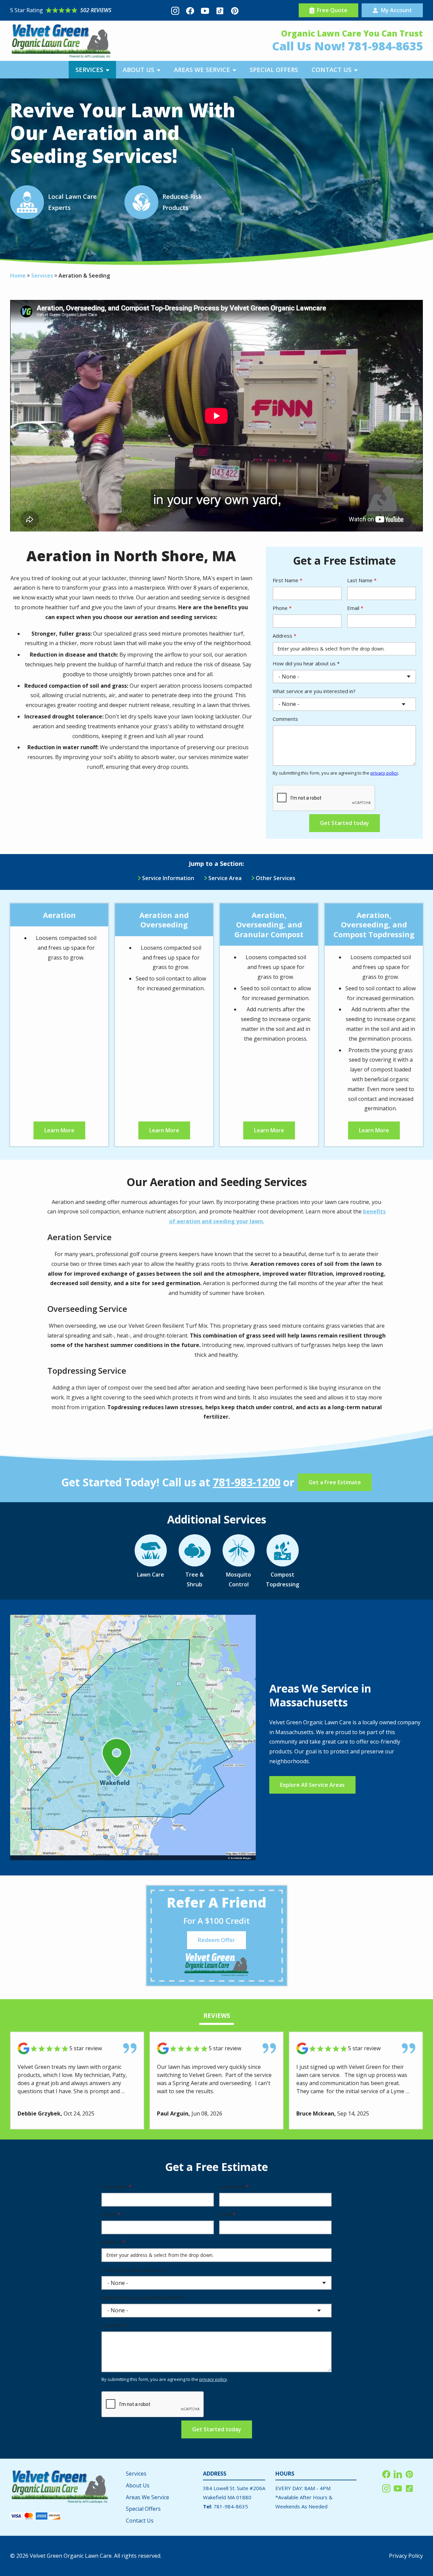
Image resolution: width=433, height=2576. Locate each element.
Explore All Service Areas (312, 1785)
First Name (288, 580)
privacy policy (384, 773)
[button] (92, 70)
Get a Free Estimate (335, 1482)
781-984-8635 (385, 46)
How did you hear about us (306, 663)
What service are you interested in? (314, 691)
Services (42, 276)
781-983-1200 (247, 1482)
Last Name (362, 580)
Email (355, 608)
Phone (282, 608)
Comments (285, 719)
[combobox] (314, 677)
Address (284, 636)
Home (18, 276)
